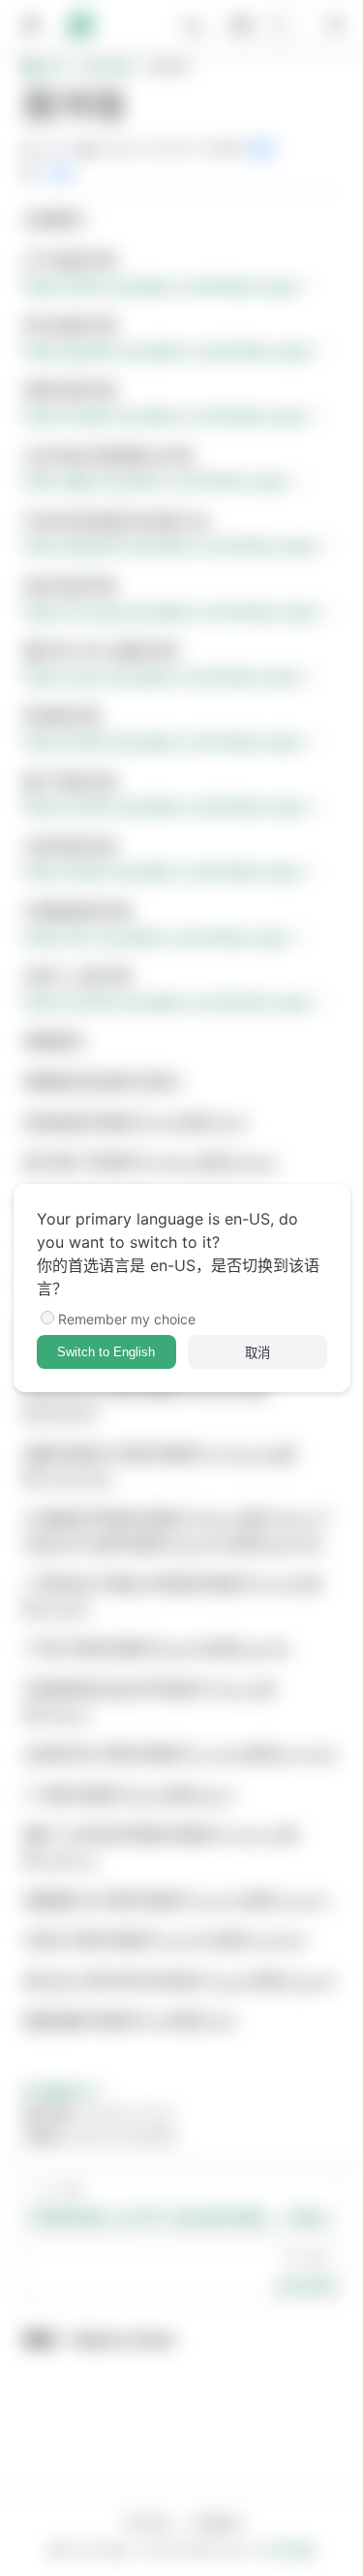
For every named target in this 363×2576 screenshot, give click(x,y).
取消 (257, 1353)
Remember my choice (127, 1319)
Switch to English (106, 1352)
